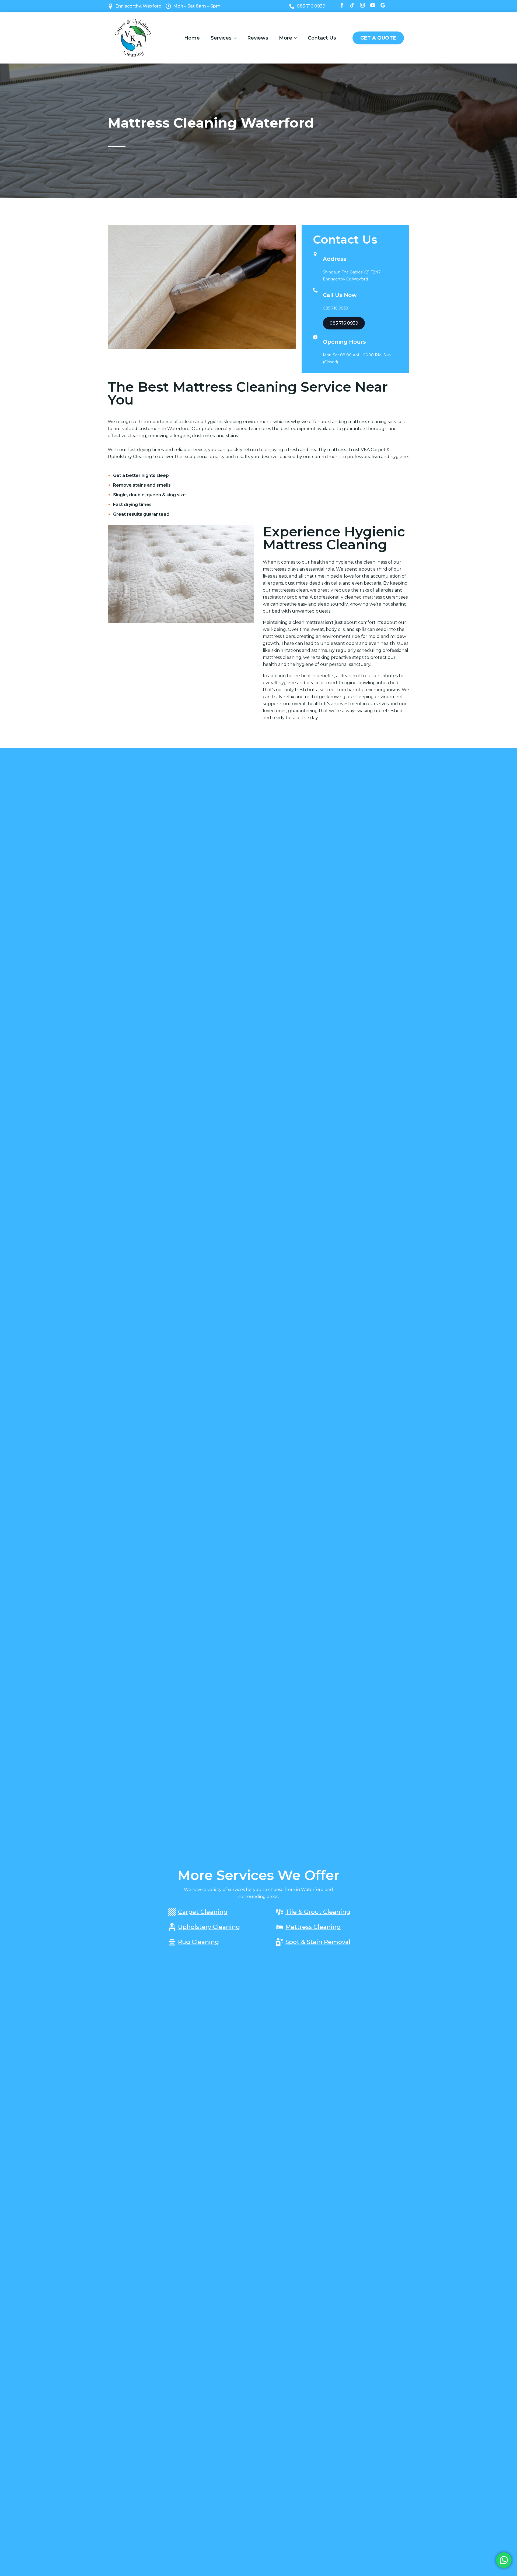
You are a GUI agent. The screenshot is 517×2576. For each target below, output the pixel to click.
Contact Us (322, 38)
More (286, 38)
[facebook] (342, 5)
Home (192, 38)
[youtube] (373, 5)
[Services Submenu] (237, 38)
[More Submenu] (297, 38)
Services (221, 38)
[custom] (352, 5)
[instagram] (362, 5)
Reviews (258, 38)
